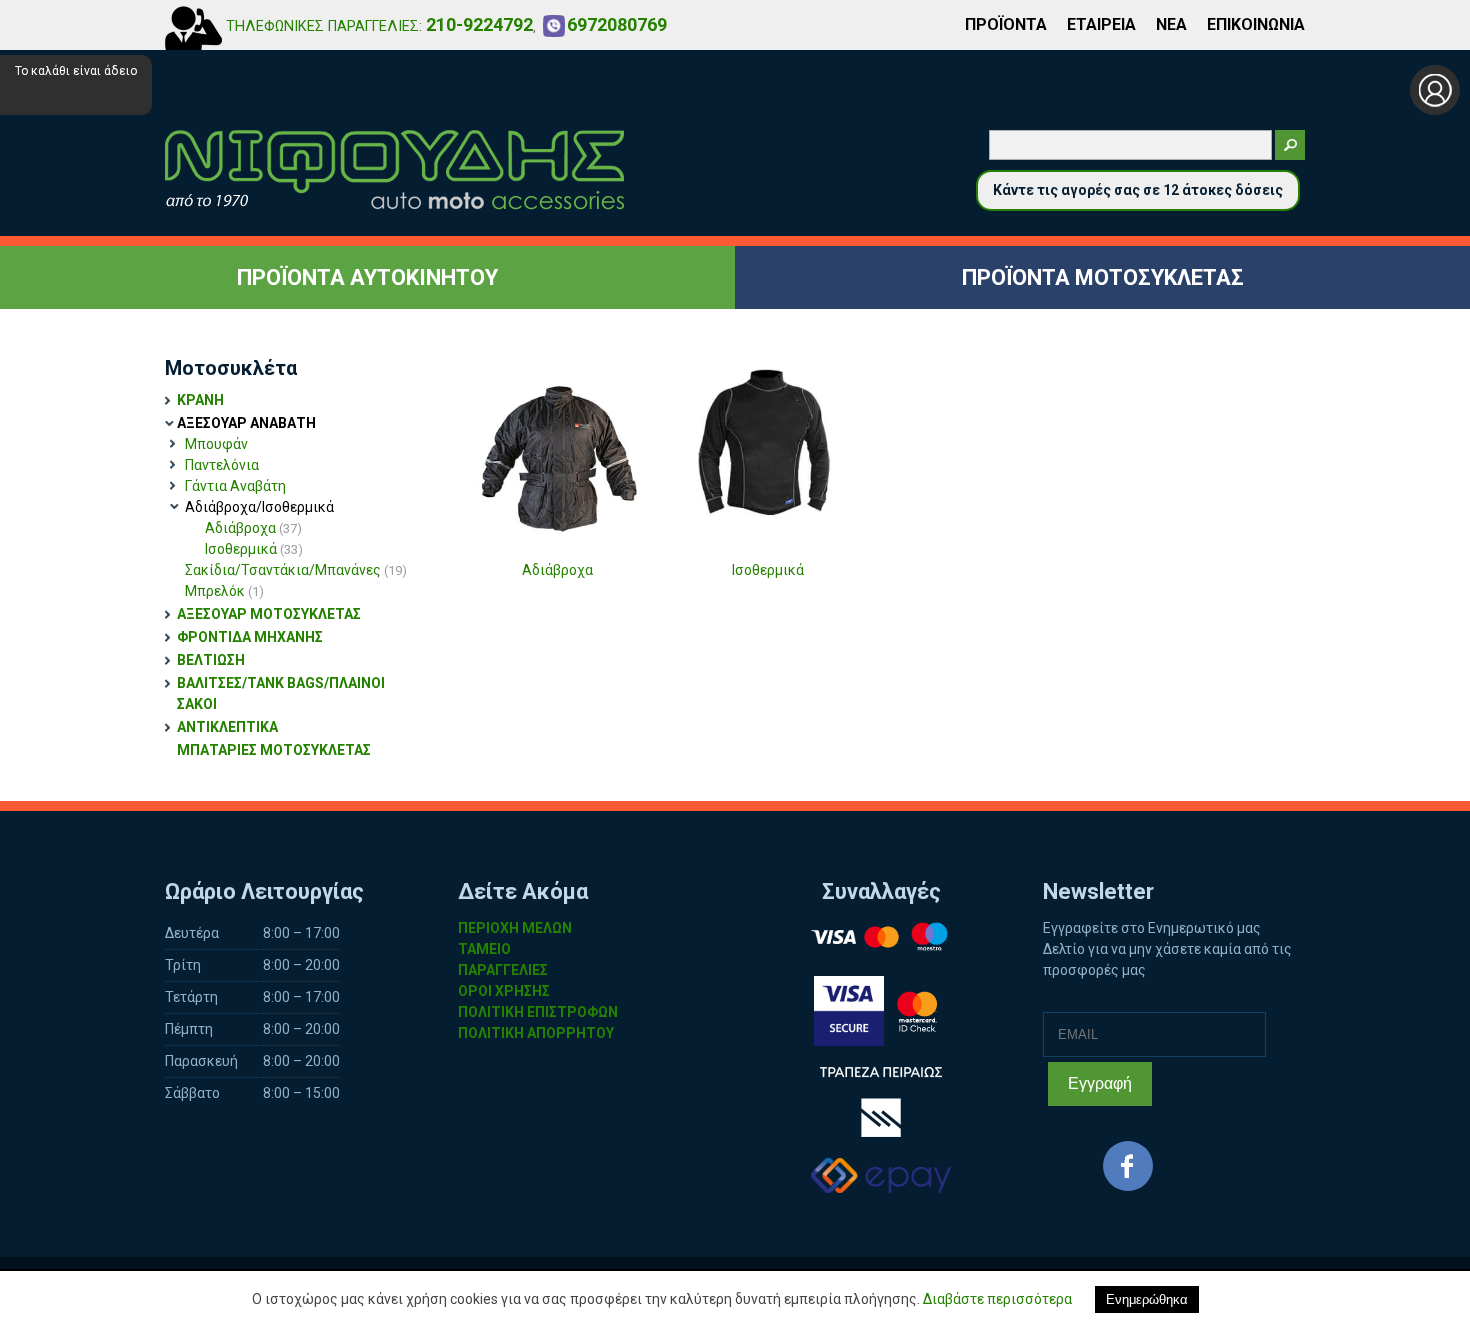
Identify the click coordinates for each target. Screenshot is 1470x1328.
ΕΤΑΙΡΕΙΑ (1101, 24)
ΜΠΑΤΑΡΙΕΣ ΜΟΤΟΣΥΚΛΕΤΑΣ (274, 750)
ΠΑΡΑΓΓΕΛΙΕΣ (503, 970)
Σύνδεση (1435, 90)
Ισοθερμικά (254, 549)
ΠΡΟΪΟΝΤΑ (1006, 24)
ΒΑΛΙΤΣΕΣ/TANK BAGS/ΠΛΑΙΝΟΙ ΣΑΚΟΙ (281, 693)
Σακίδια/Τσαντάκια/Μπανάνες (296, 570)
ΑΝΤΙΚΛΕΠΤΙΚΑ (227, 727)
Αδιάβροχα (253, 528)
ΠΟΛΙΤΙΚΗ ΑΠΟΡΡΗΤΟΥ (536, 1033)
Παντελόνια (222, 465)
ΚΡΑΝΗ (200, 400)
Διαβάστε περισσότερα (997, 1299)
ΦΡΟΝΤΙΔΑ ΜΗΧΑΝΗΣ (250, 637)
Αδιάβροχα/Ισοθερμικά (259, 507)
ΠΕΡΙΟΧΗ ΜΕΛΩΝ (515, 928)
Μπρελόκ (224, 591)
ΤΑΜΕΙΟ (484, 949)
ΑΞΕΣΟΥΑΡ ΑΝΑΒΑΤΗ (246, 423)
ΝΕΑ (1171, 24)
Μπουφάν (216, 444)
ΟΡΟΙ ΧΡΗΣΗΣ (504, 991)
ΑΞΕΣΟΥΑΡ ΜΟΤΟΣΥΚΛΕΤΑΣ (269, 614)
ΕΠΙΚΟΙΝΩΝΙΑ (1256, 24)
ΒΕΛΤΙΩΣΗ (211, 660)
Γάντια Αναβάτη (235, 486)
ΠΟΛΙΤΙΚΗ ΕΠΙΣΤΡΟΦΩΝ (538, 1012)
